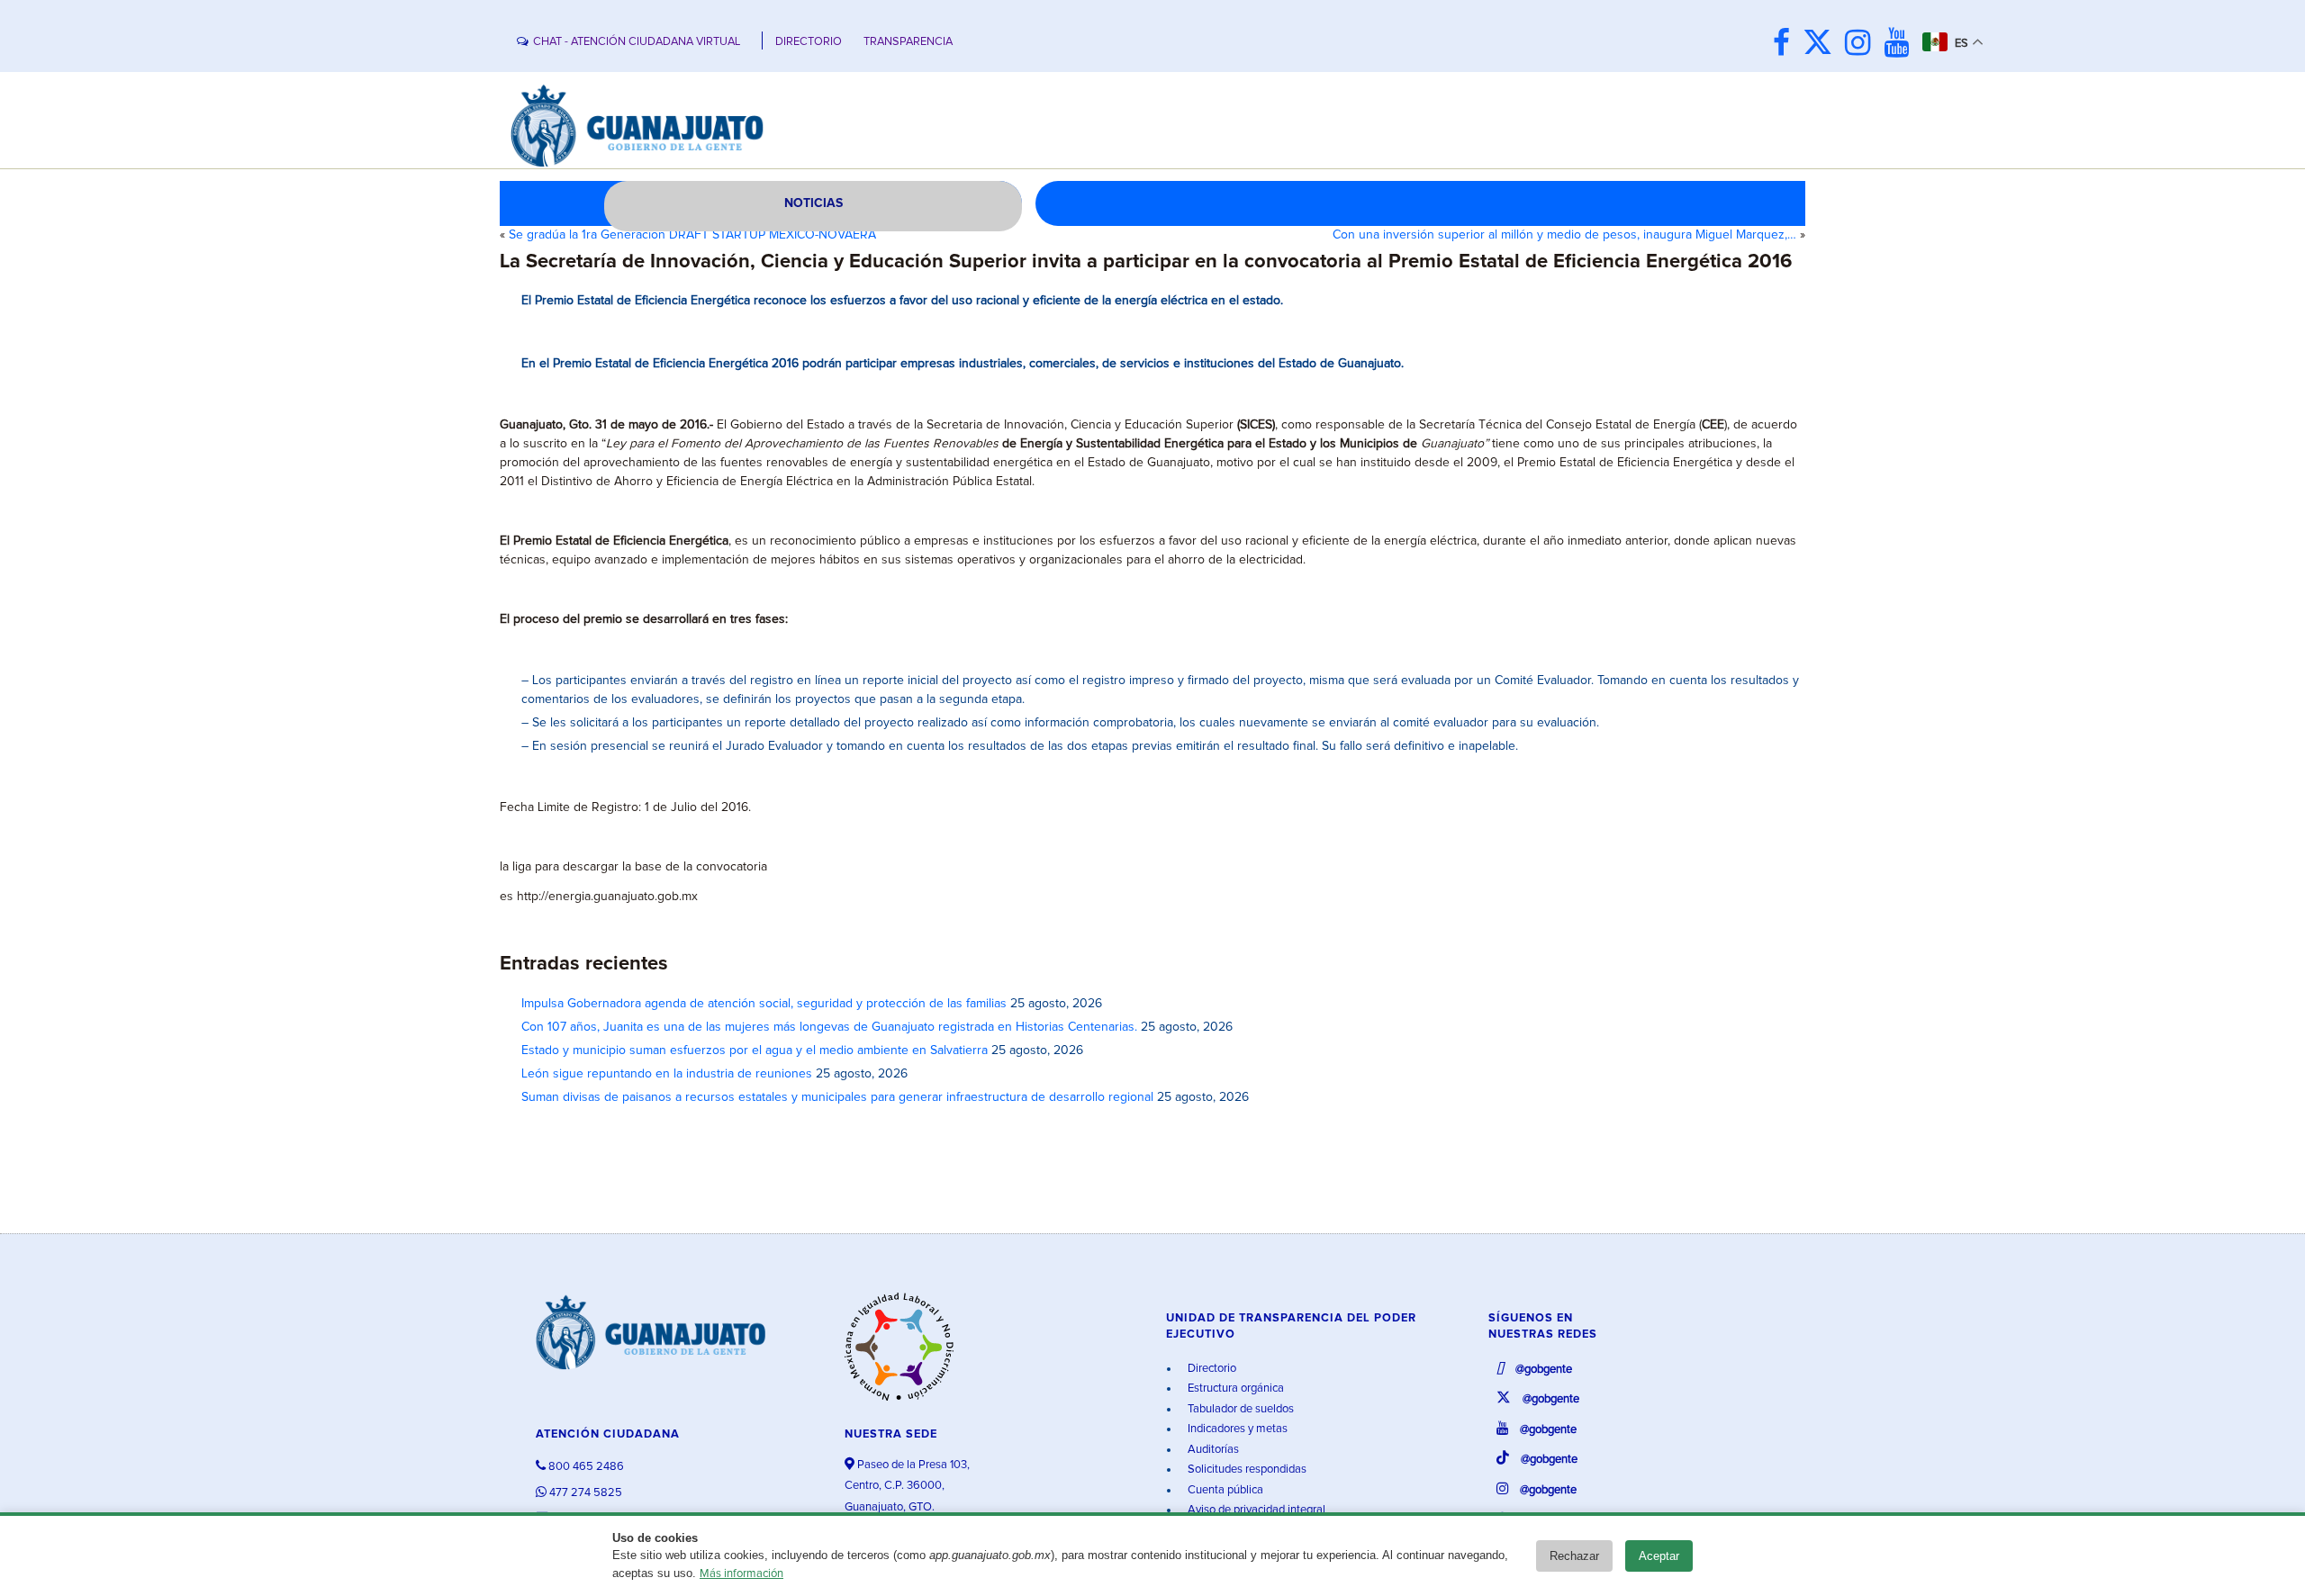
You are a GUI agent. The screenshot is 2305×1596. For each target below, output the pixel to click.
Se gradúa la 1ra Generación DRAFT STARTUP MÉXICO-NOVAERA (692, 235)
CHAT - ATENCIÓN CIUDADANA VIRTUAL (637, 42)
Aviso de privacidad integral (1255, 1510)
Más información (741, 1574)
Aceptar (1659, 1556)
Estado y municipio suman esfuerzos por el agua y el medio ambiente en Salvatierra (755, 1050)
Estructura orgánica (1234, 1389)
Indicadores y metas (1236, 1429)
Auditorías (1212, 1450)
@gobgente (1542, 1370)
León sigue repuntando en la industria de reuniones (667, 1074)
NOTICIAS (814, 203)
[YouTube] (1901, 45)
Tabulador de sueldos (1239, 1409)
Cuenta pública (1224, 1490)
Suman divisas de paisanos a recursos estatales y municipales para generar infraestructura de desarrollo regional (837, 1097)
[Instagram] (1862, 45)
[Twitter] (1822, 45)
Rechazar (1574, 1556)
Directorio (1211, 1369)
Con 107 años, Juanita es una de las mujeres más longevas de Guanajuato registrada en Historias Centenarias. (829, 1027)
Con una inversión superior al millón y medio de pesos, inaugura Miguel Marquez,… (1564, 235)
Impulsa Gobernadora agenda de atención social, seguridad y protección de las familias (764, 1004)
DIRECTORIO (809, 42)
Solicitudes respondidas (1246, 1470)
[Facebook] (1786, 45)
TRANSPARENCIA (908, 42)
